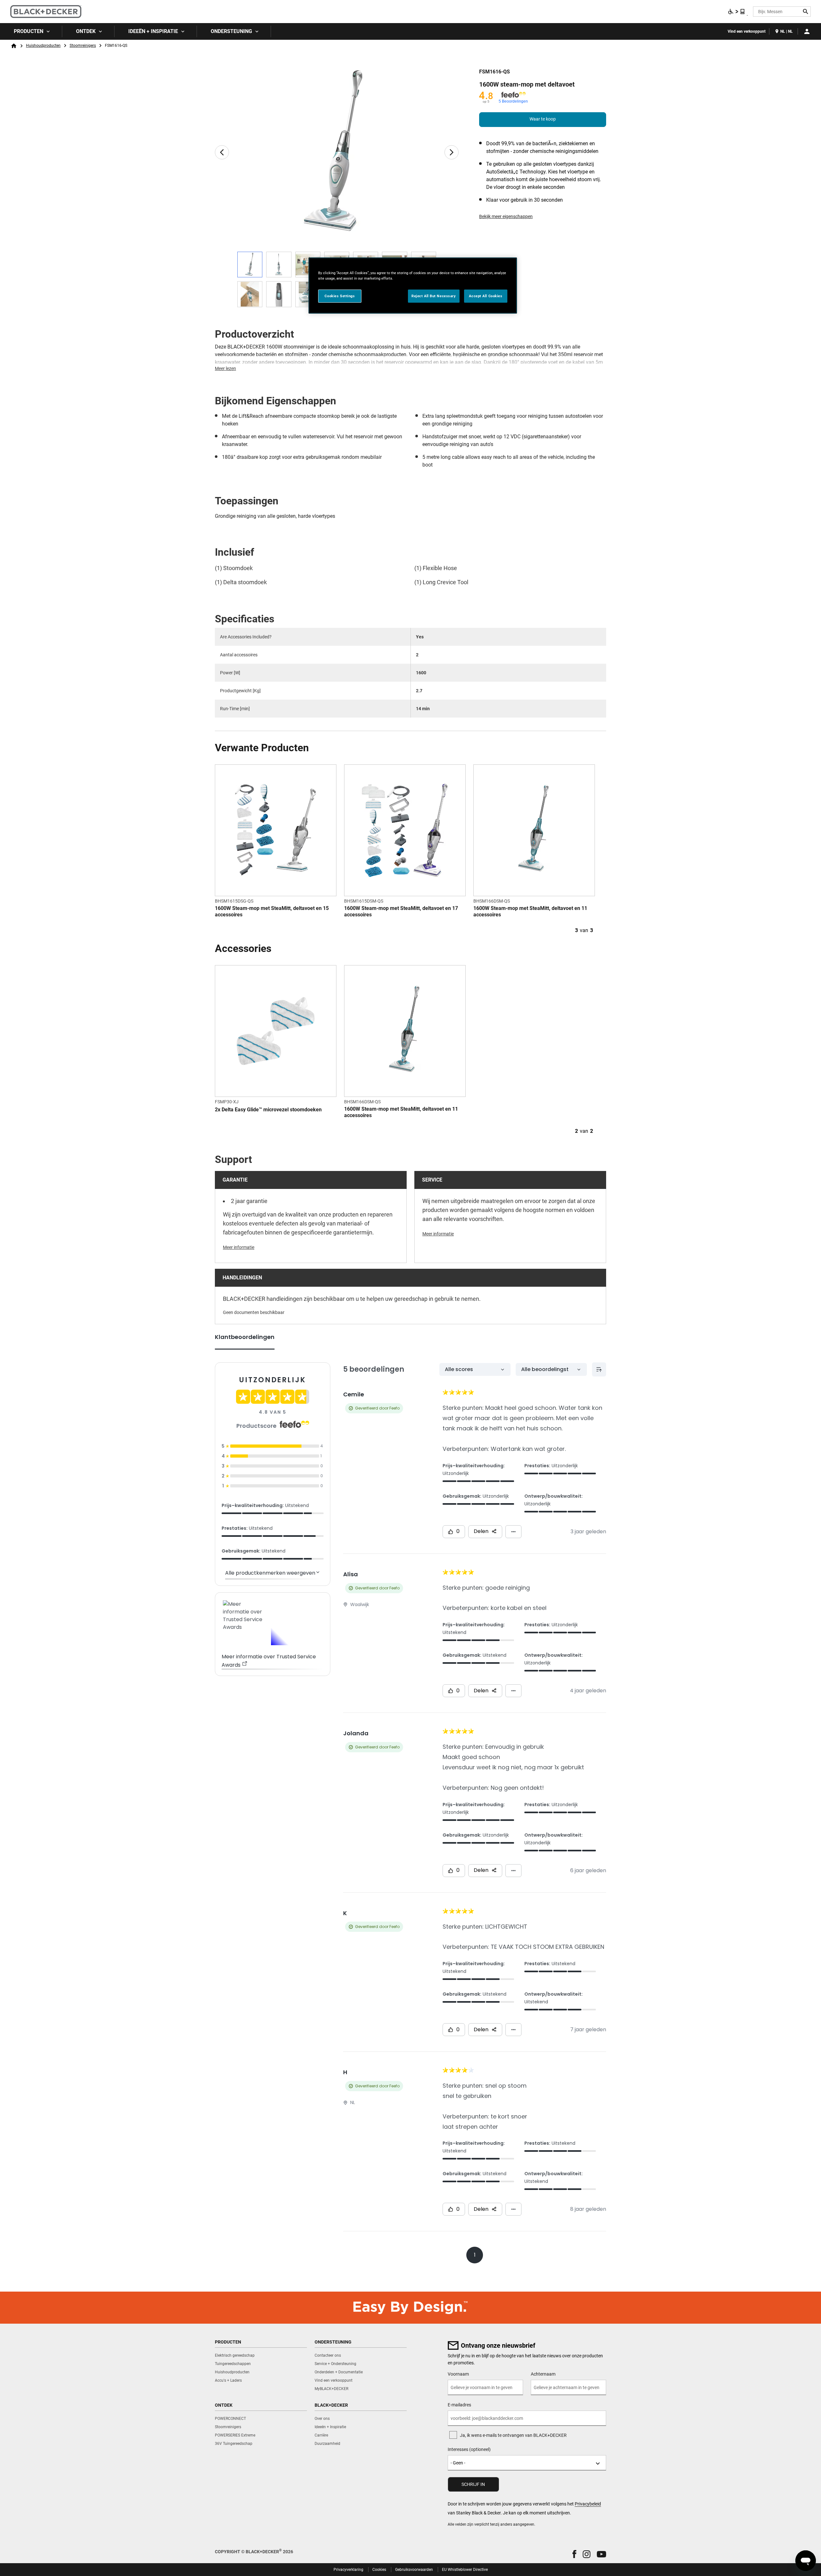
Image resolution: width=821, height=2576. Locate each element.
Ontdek (86, 31)
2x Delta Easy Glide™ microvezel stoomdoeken (268, 1110)
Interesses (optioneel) (469, 2449)
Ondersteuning (231, 31)
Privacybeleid (588, 2504)
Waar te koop (543, 119)
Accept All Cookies (486, 296)
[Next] (452, 152)
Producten (29, 31)
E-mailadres (459, 2405)
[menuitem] (31, 31)
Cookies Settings (340, 296)
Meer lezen (225, 368)
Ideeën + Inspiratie (153, 31)
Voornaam (458, 2374)
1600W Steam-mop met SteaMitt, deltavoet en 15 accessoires (272, 911)
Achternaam (543, 2374)
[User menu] (807, 31)
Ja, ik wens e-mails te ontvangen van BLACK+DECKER (513, 2435)
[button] (574, 2554)
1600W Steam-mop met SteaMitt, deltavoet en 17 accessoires (401, 911)
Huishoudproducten (43, 46)
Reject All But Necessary (434, 296)
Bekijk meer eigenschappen (506, 216)
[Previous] (222, 152)
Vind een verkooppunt (747, 31)
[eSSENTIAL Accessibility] (737, 12)
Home (14, 46)
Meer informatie (239, 1247)
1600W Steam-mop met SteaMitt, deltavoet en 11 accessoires (530, 911)
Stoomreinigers (83, 46)
